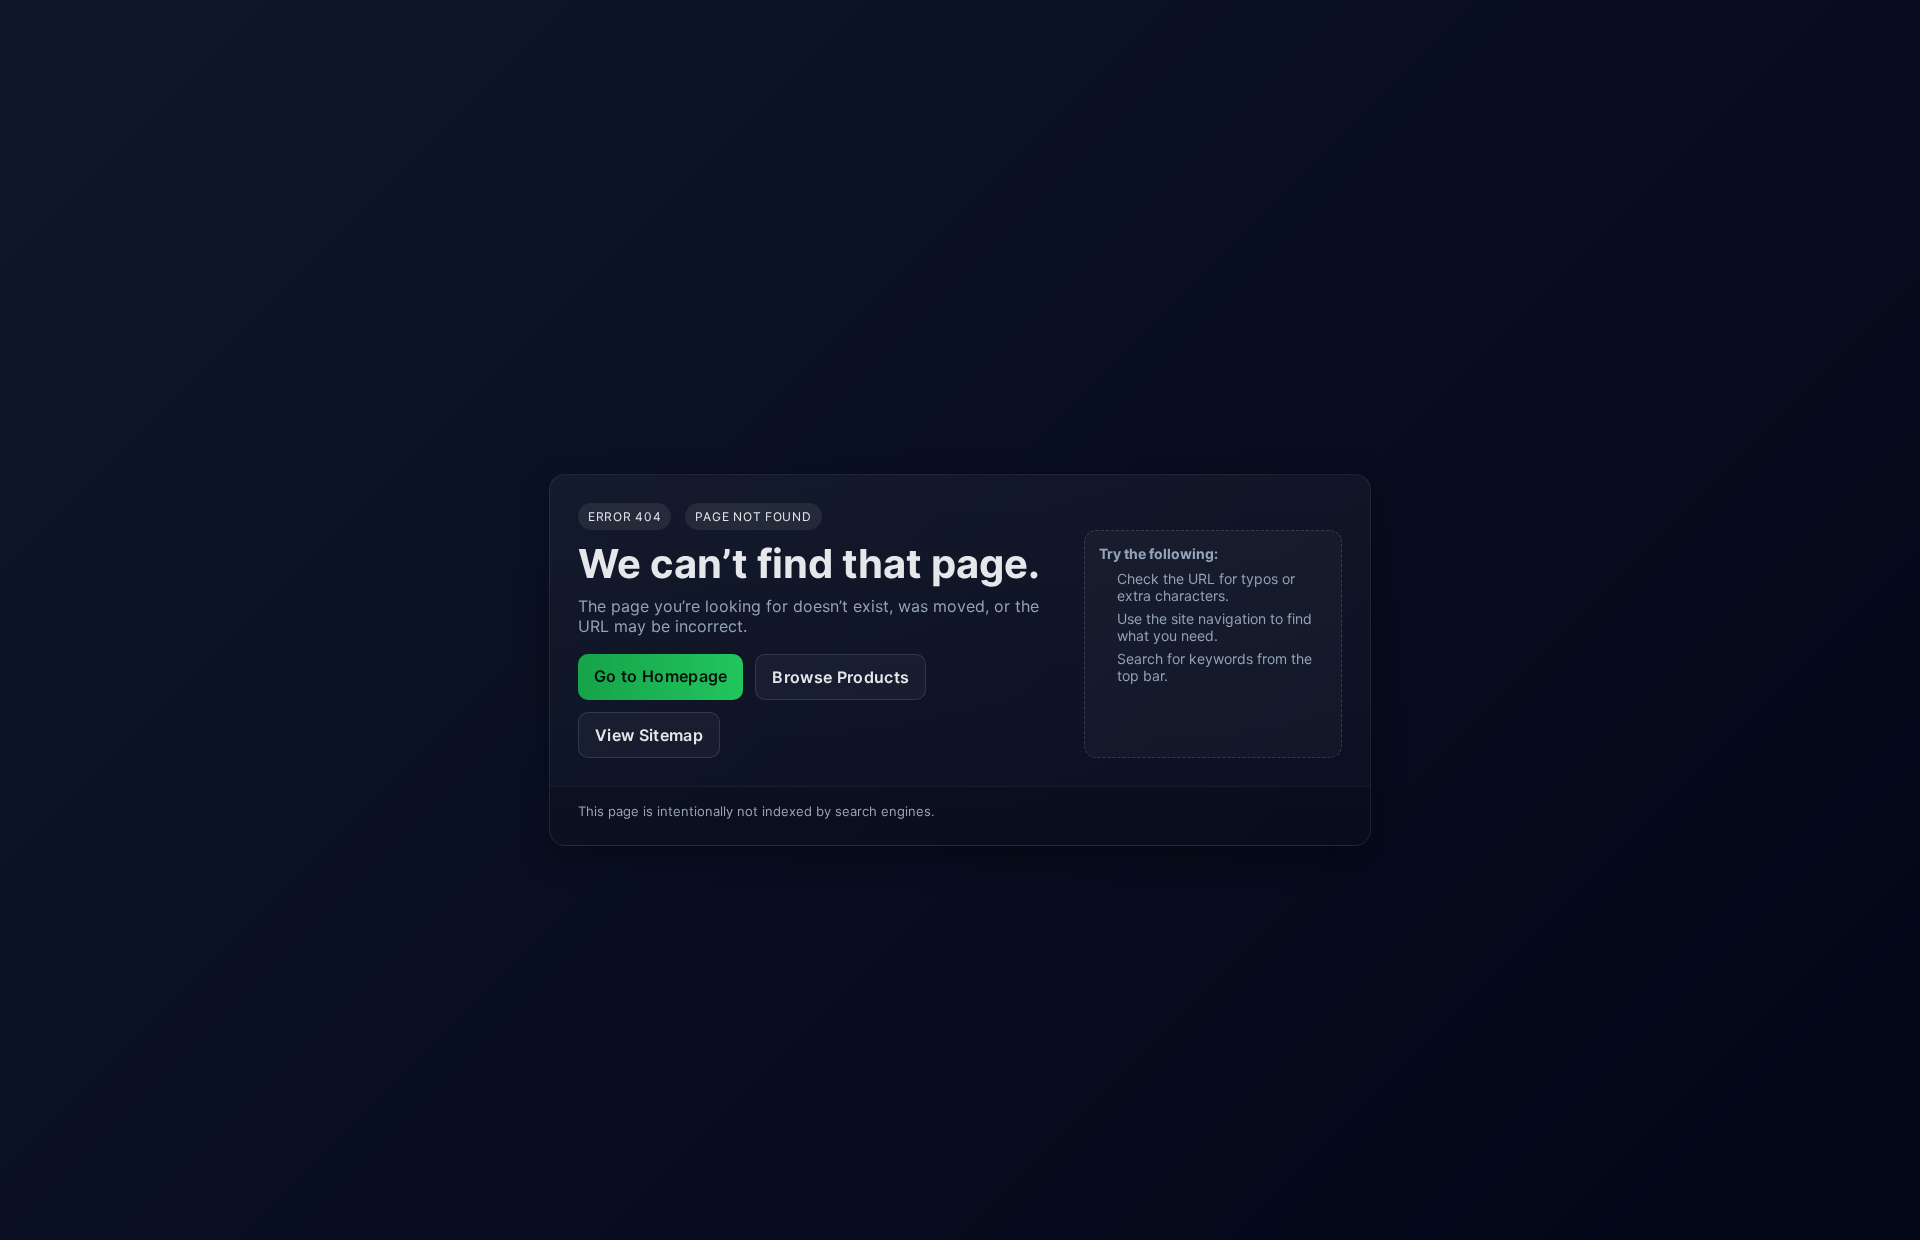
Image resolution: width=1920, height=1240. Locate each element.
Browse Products (840, 677)
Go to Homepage (660, 676)
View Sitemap (649, 735)
